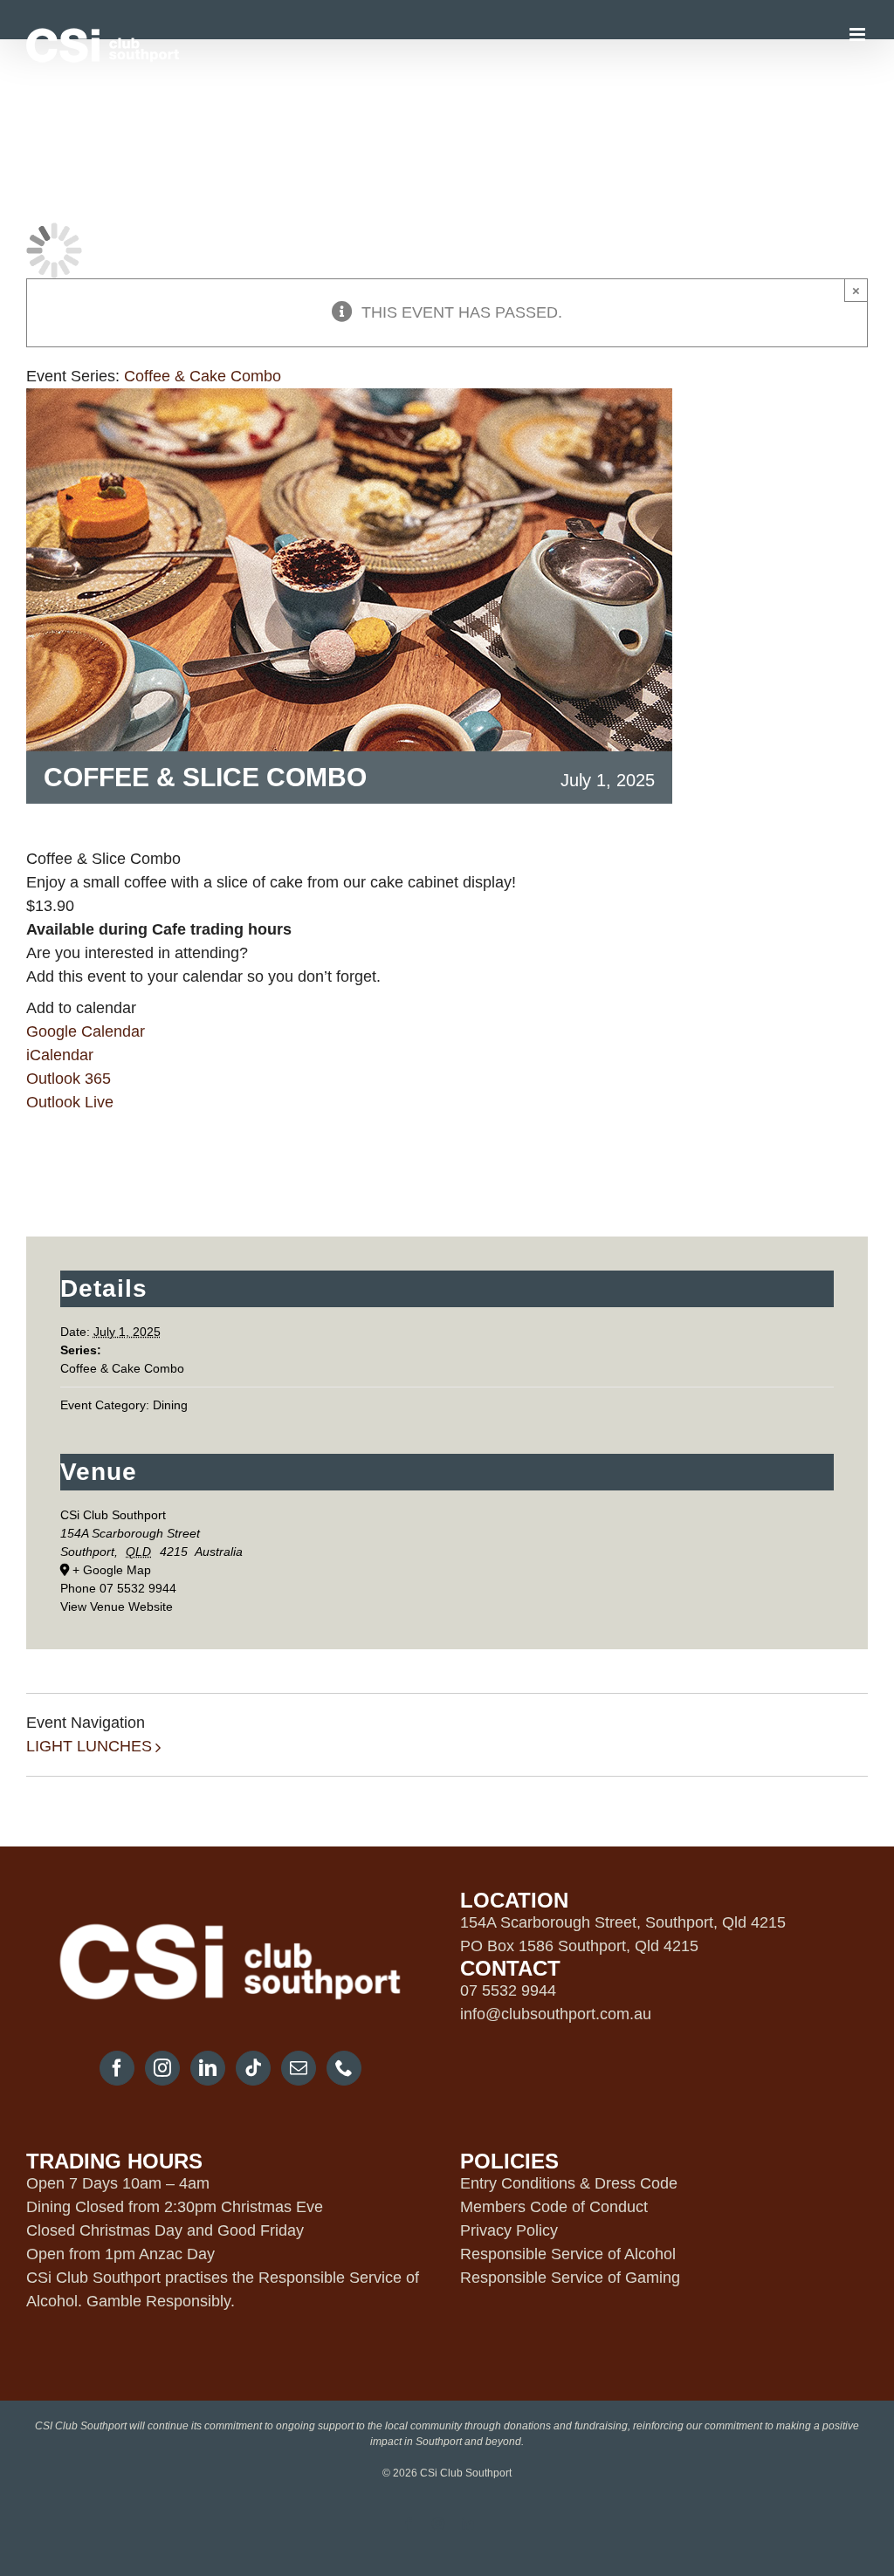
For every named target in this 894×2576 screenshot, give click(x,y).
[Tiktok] (253, 2068)
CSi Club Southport (113, 1515)
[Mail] (299, 2068)
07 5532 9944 (508, 1990)
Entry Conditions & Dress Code (569, 2183)
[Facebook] (117, 2068)
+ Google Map (112, 1570)
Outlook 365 (69, 1079)
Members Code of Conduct (554, 2207)
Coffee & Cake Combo (122, 1368)
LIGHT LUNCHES (89, 1746)
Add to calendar (81, 1008)
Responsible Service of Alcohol (568, 2254)
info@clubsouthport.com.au (556, 2014)
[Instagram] (162, 2068)
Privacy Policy (509, 2230)
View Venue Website (117, 1607)
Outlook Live (70, 1102)
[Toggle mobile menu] (859, 34)
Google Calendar (86, 1031)
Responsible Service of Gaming (570, 2278)
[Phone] (344, 2068)
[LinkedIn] (208, 2068)
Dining (170, 1405)
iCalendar (60, 1055)
